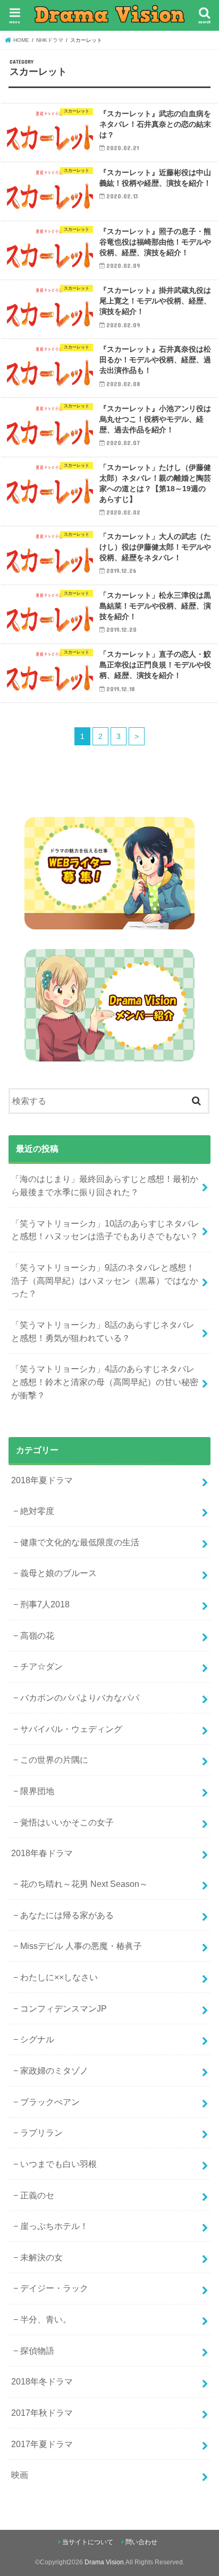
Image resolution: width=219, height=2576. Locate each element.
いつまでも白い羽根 (58, 2164)
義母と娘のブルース (58, 1573)
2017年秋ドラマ (42, 2413)
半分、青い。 (46, 2319)
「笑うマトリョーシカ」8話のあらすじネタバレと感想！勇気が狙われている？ (103, 1331)
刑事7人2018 (45, 1604)
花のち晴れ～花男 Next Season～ (84, 1884)
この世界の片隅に (54, 1760)
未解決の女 (41, 2257)
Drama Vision (104, 2562)
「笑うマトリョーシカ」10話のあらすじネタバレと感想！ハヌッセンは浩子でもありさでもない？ (105, 1230)
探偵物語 (37, 2351)
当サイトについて (88, 2542)
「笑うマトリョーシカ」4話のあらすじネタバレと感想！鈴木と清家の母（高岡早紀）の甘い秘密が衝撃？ (105, 1382)
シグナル (37, 2039)
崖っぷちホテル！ (54, 2226)
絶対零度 (37, 1511)
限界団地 (37, 1791)
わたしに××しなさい (59, 1977)
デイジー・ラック (54, 2288)
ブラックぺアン (50, 2102)
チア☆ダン (41, 1666)
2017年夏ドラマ (42, 2444)
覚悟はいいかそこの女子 (67, 1822)
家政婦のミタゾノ (54, 2070)
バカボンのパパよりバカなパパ (80, 1698)
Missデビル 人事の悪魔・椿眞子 (81, 1946)
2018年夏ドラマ (42, 1480)
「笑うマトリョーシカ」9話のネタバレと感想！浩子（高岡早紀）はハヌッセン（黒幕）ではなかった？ (105, 1280)
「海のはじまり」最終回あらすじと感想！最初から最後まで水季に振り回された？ (105, 1185)
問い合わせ (141, 2542)
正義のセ (37, 2195)
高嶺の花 (37, 1635)
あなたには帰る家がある (67, 1915)
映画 (20, 2475)
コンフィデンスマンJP (64, 2008)
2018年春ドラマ (42, 1853)
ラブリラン (41, 2133)
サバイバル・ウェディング (71, 1729)
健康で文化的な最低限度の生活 (80, 1542)
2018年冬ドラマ (42, 2381)
